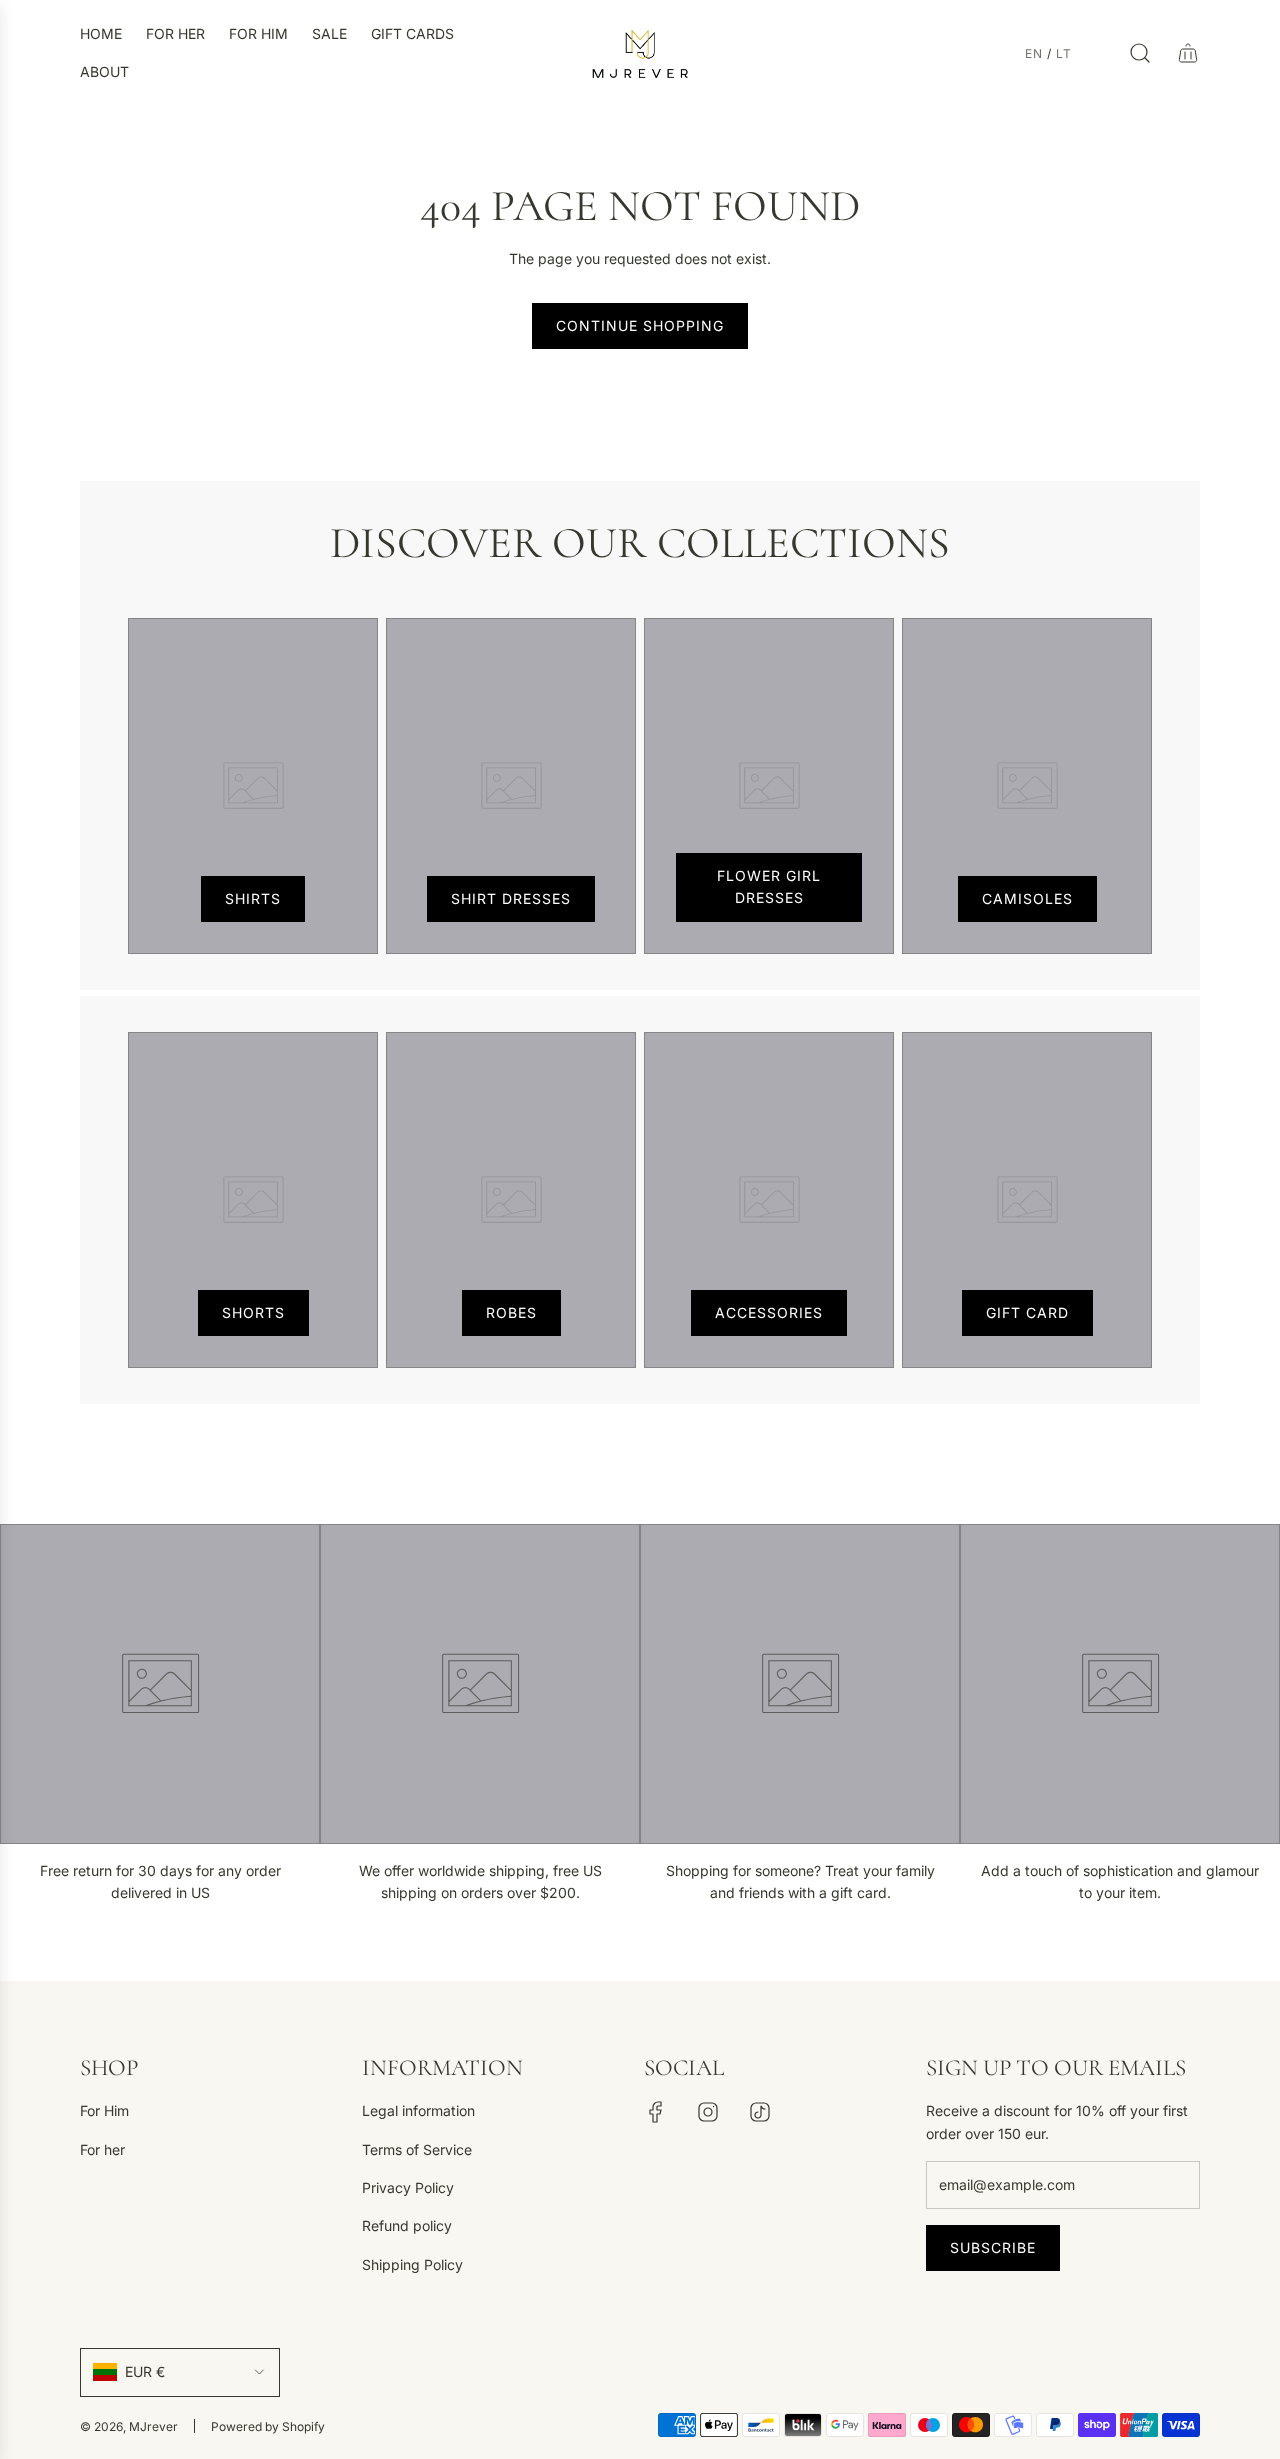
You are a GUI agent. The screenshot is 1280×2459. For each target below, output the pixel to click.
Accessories (769, 1312)
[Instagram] (708, 2112)
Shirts (253, 898)
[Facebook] (656, 2112)
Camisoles (1027, 898)
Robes (511, 1312)
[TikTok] (760, 2112)
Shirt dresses (511, 898)
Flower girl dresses (769, 886)
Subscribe (993, 2247)
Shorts (253, 1312)
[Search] (1140, 53)
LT (1064, 53)
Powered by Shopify (268, 2426)
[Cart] (1188, 53)
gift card (1027, 1312)
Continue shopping (640, 325)
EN (1034, 53)
